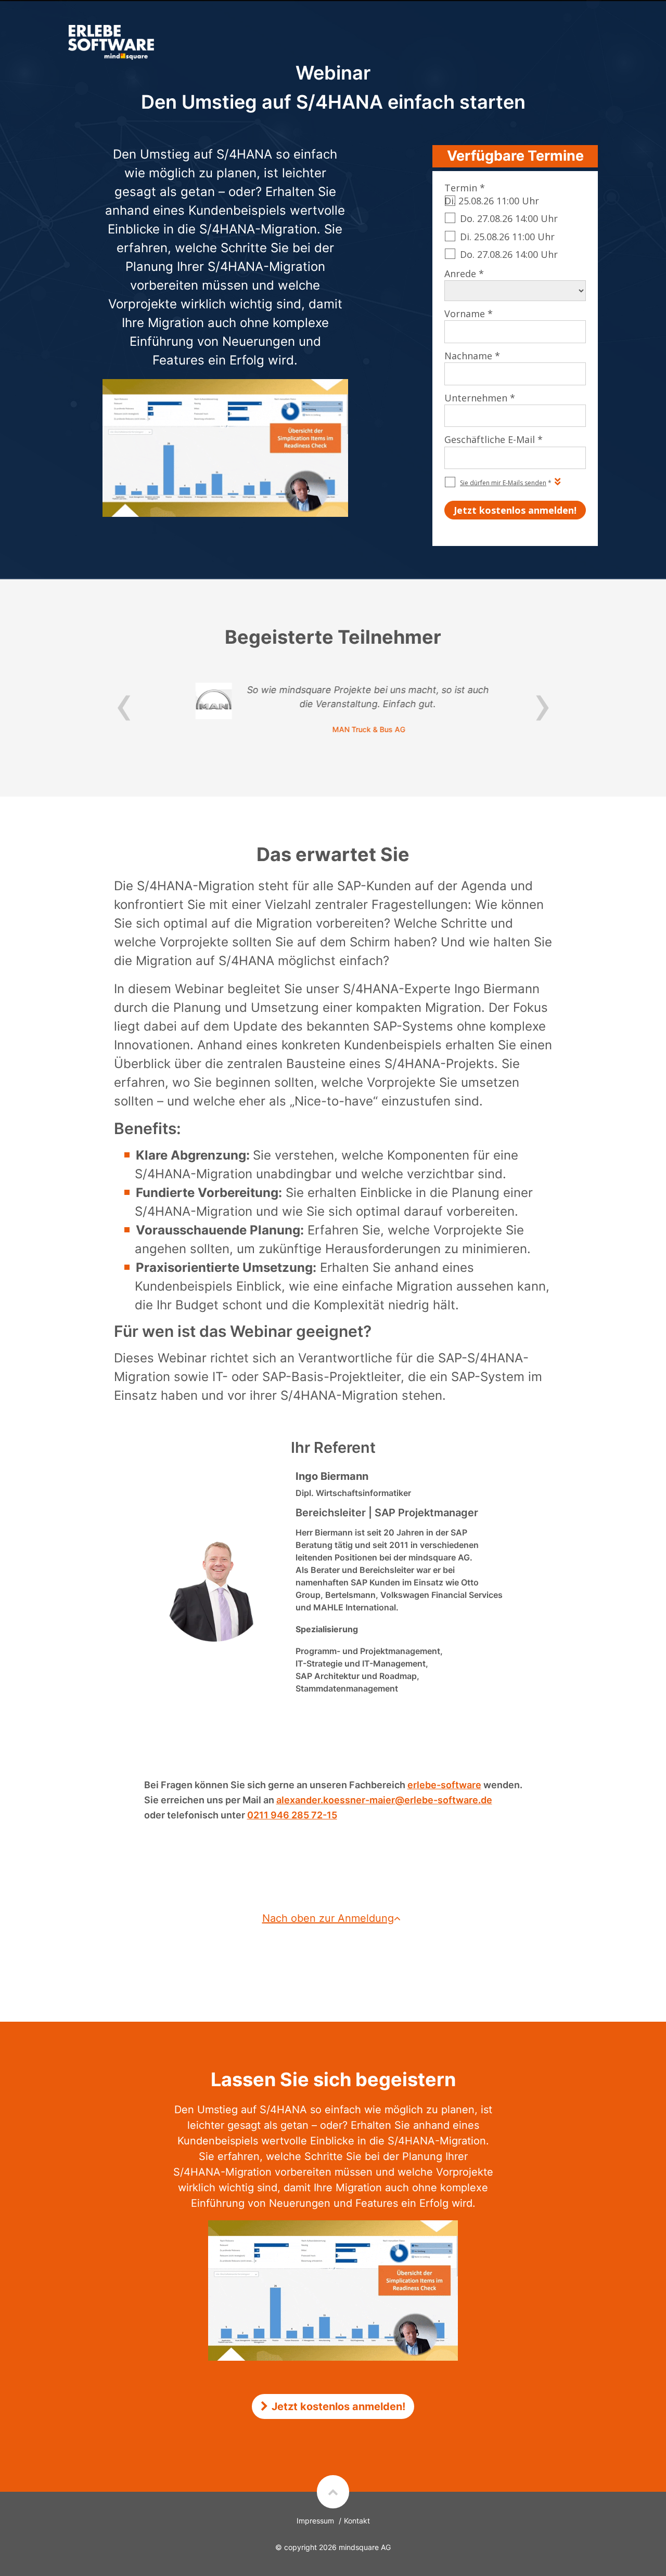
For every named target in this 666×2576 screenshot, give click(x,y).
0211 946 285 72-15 (292, 1815)
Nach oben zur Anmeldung (328, 1918)
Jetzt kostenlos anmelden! (338, 2406)
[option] (333, 709)
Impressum (315, 2521)
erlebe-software (444, 1785)
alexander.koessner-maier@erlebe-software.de (384, 1800)
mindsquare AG (365, 2547)
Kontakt (357, 2521)
